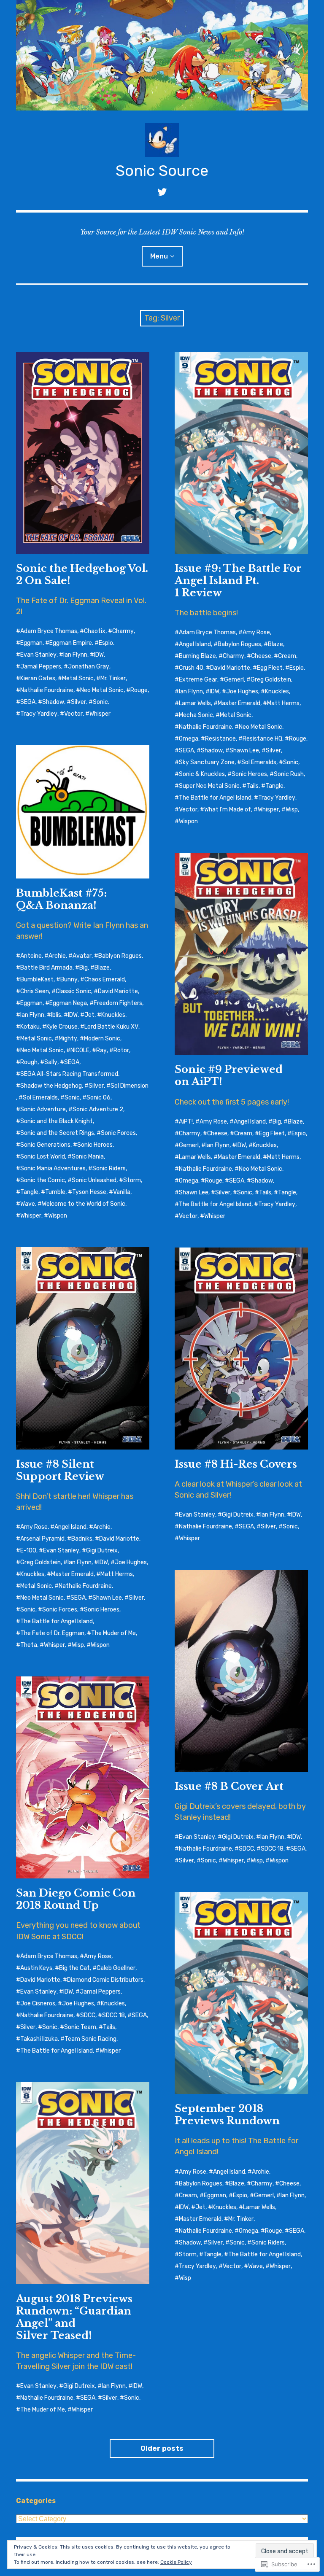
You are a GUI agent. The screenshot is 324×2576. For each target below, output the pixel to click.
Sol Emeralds (259, 762)
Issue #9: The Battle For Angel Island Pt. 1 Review (238, 581)
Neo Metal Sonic (102, 690)
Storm (132, 1180)
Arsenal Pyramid (42, 1539)
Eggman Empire (71, 643)
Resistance (220, 739)
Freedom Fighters (118, 1003)
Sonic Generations (45, 1145)
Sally (51, 1062)
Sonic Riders (109, 1168)
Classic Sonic (73, 991)
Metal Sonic (78, 678)
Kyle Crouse (62, 1027)
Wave (28, 1204)
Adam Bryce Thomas (49, 631)
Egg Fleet (270, 668)
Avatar (82, 956)
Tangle (274, 786)
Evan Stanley (38, 655)
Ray (101, 1050)
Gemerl (234, 680)
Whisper (100, 714)
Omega (189, 739)
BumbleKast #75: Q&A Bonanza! (61, 899)
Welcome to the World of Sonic (84, 1204)
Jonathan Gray (89, 667)
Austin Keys (36, 1968)
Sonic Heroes (249, 774)
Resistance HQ (262, 739)
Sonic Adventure (43, 1109)
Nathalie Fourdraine (47, 690)
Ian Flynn (75, 655)
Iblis (56, 1015)
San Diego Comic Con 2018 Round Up (76, 1899)
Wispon (188, 821)
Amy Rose (256, 632)
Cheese (261, 656)
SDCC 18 (272, 1849)
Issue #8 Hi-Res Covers (236, 1464)
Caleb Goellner (116, 1968)
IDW (99, 655)
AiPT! (186, 1122)
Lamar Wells (195, 703)
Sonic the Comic (43, 1180)
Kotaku (30, 1027)
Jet (89, 1015)
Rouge (139, 690)
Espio (106, 643)
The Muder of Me (113, 1633)
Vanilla (122, 1192)
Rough (29, 1062)
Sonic (100, 702)
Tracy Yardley (39, 714)
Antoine (31, 956)
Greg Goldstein (271, 680)
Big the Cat (74, 1968)
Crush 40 (191, 668)
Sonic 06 (99, 1098)
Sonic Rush (289, 774)
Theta (29, 1645)
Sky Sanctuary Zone (207, 762)
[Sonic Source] (162, 55)
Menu (159, 256)
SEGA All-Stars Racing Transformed (69, 1074)
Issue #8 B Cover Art (229, 1786)
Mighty (68, 1039)
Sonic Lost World (43, 1157)
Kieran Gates (38, 678)
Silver (78, 702)
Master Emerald (239, 703)
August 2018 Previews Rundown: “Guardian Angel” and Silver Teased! (74, 2317)
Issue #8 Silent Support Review (60, 1470)
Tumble (55, 1192)
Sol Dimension (130, 1086)
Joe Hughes (242, 691)
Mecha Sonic (196, 715)
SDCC (246, 1849)
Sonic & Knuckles (202, 774)
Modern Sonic (102, 1039)
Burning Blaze (197, 656)
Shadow (53, 702)
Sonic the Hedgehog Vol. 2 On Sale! (82, 574)
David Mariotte (230, 668)
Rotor (121, 1050)
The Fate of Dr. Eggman (52, 1633)
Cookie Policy (176, 2562)
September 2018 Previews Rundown (227, 2115)
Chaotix (95, 631)
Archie (57, 956)
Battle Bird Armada (46, 968)
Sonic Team (80, 2027)
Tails (252, 786)
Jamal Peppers (41, 667)
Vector (73, 714)
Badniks (82, 1539)
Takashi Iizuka (39, 2039)
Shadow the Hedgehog (51, 1086)
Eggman (31, 643)
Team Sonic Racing (90, 2039)
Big (84, 968)
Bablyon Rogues (120, 956)
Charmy (123, 631)
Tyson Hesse (89, 1192)
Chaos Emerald (105, 979)
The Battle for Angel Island (215, 798)
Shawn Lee (244, 750)
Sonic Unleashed (94, 1180)
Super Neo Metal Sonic (209, 786)
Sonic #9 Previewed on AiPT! (229, 1075)
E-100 (28, 1551)
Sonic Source (162, 171)
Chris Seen (35, 991)
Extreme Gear (198, 680)
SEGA (28, 702)
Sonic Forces (118, 1133)
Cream (287, 656)
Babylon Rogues (239, 644)
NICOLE (80, 1050)
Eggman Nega (68, 1003)
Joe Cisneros (38, 2003)
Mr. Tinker (113, 678)
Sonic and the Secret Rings (57, 1133)
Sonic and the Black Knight (57, 1121)
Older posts (162, 2448)
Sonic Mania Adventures (53, 1168)
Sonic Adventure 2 (98, 1109)
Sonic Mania (88, 1157)
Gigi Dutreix (102, 1551)
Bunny (69, 979)
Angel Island (195, 644)
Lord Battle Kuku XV (111, 1027)
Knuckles (277, 691)
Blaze (275, 644)
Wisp (292, 810)
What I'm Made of (228, 810)
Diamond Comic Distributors (105, 1980)
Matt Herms (283, 703)
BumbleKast (37, 979)
